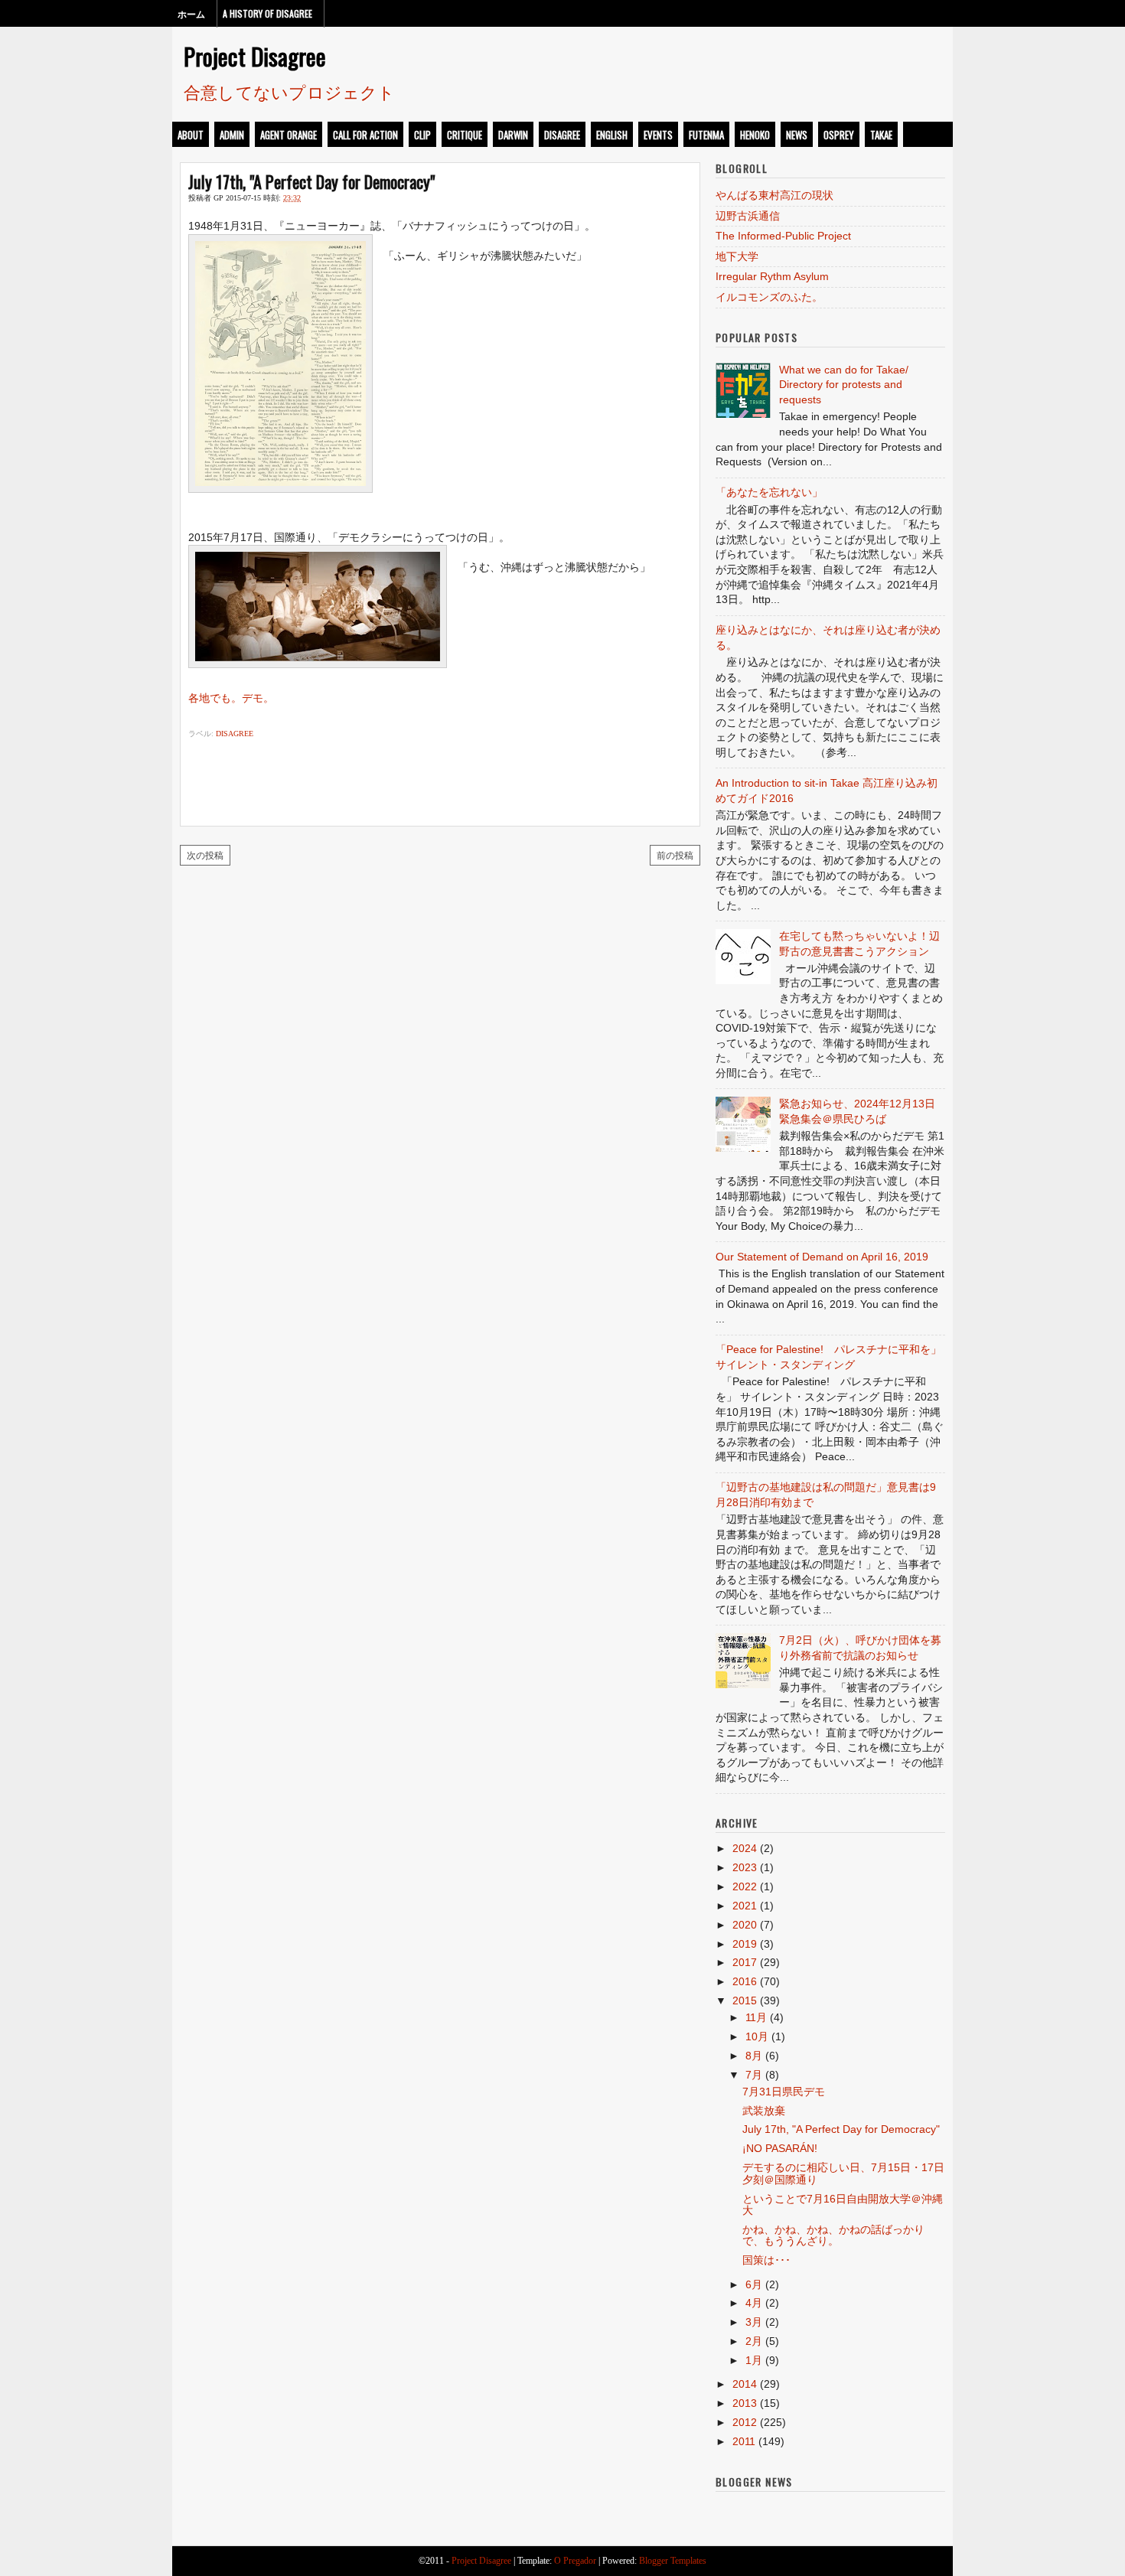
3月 (754, 2322)
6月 (754, 2284)
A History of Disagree (267, 13)
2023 (745, 1867)
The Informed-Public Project (783, 236)
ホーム (191, 13)
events (658, 135)
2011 (744, 2441)
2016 (745, 1981)
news (797, 135)
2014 (745, 2384)
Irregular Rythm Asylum (772, 276)
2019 (745, 1944)
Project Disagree (255, 56)
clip (422, 135)
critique (465, 135)
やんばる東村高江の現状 (774, 195)
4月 (754, 2303)
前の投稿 (675, 854)
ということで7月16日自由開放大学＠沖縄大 (843, 2204)
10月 (757, 2036)
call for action (365, 135)
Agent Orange (289, 135)
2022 (745, 1886)
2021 (745, 1906)
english (612, 135)
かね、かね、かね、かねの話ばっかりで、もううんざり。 (833, 2235)
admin (232, 135)
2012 (745, 2422)
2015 (745, 2000)
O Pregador (575, 2561)
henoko (755, 135)
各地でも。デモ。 (231, 698)
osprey (839, 135)
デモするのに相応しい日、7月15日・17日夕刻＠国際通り (843, 2173)
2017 (745, 1962)
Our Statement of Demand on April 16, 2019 (822, 1257)
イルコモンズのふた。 (769, 297)
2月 (754, 2341)
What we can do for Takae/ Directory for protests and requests (844, 385)
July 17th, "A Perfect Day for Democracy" (311, 181)
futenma (706, 135)
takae (881, 135)
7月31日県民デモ (784, 2092)
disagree (562, 135)
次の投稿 (205, 854)
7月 (754, 2075)
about (191, 135)
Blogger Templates (673, 2561)
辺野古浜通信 (748, 216)
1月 (754, 2360)
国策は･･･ (766, 2260)
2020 (745, 1925)
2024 (745, 1848)
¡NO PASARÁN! (780, 2148)
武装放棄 (764, 2111)
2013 (745, 2403)
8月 (754, 2056)
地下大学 (737, 256)
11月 (756, 2017)
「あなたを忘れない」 (769, 492)
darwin (513, 135)
